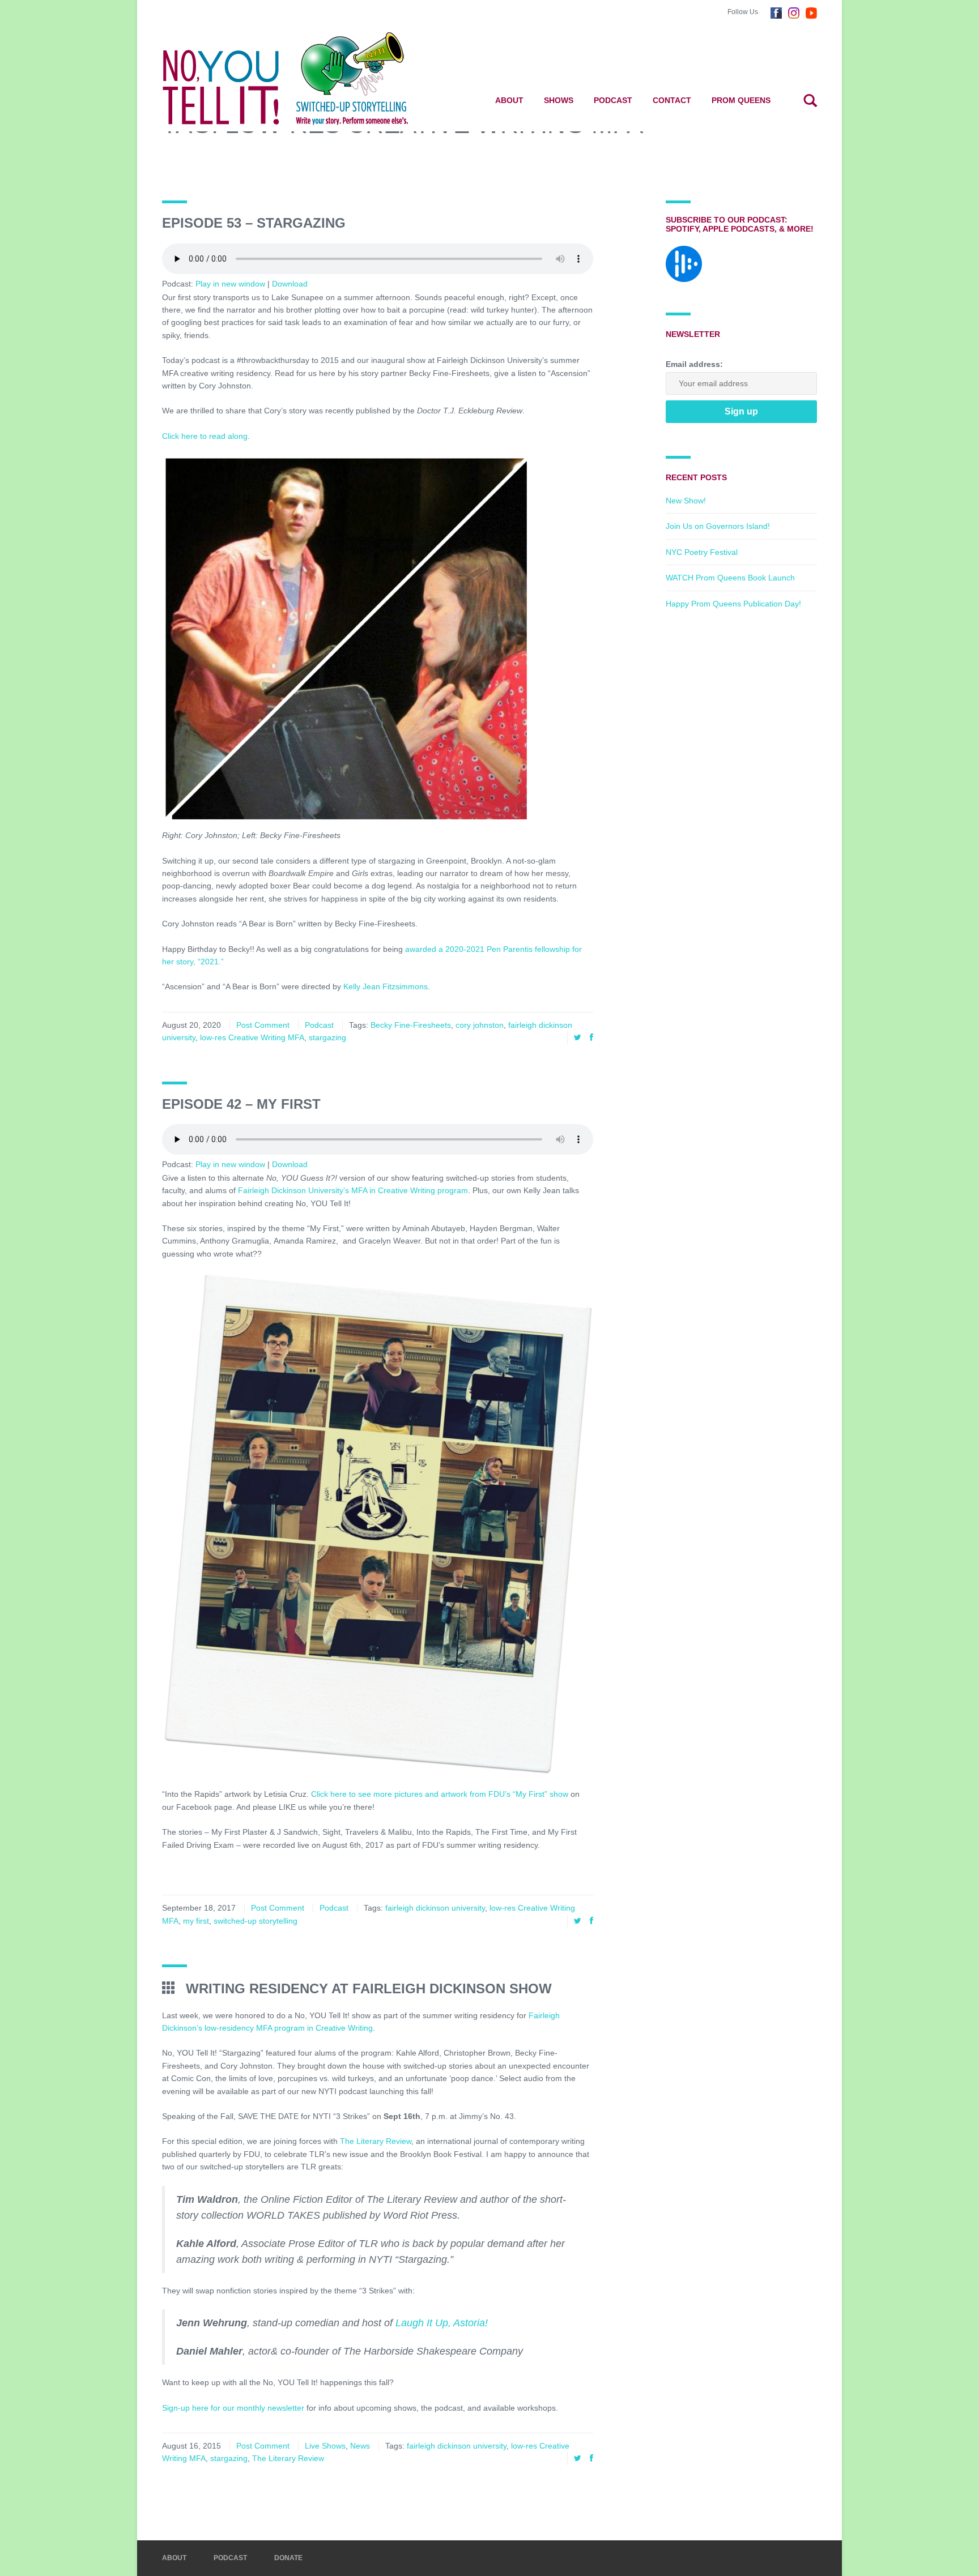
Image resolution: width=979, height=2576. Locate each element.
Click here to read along (205, 436)
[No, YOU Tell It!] (303, 78)
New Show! (686, 501)
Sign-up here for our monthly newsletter (234, 2408)
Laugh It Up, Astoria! (443, 2323)
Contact (672, 100)
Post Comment (263, 1025)
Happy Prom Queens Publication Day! (733, 604)
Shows (559, 100)
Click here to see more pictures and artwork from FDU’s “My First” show (440, 1794)
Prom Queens (741, 100)
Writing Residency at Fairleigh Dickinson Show (367, 1988)
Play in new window (230, 284)
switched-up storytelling (256, 1921)
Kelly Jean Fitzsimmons (386, 986)
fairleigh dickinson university (435, 1908)
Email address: (694, 364)
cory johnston (480, 1025)
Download (290, 284)
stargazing (327, 1037)
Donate (288, 2558)
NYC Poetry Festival (702, 552)
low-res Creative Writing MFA (252, 1037)
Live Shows (325, 2446)
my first (196, 1921)
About (509, 100)
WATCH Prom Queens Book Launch (730, 578)
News (360, 2446)
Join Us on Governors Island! (718, 526)
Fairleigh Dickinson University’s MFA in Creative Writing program (353, 1190)
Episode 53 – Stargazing (254, 223)
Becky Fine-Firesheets (411, 1025)
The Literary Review (376, 2141)
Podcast (613, 100)
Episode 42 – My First (241, 1104)
